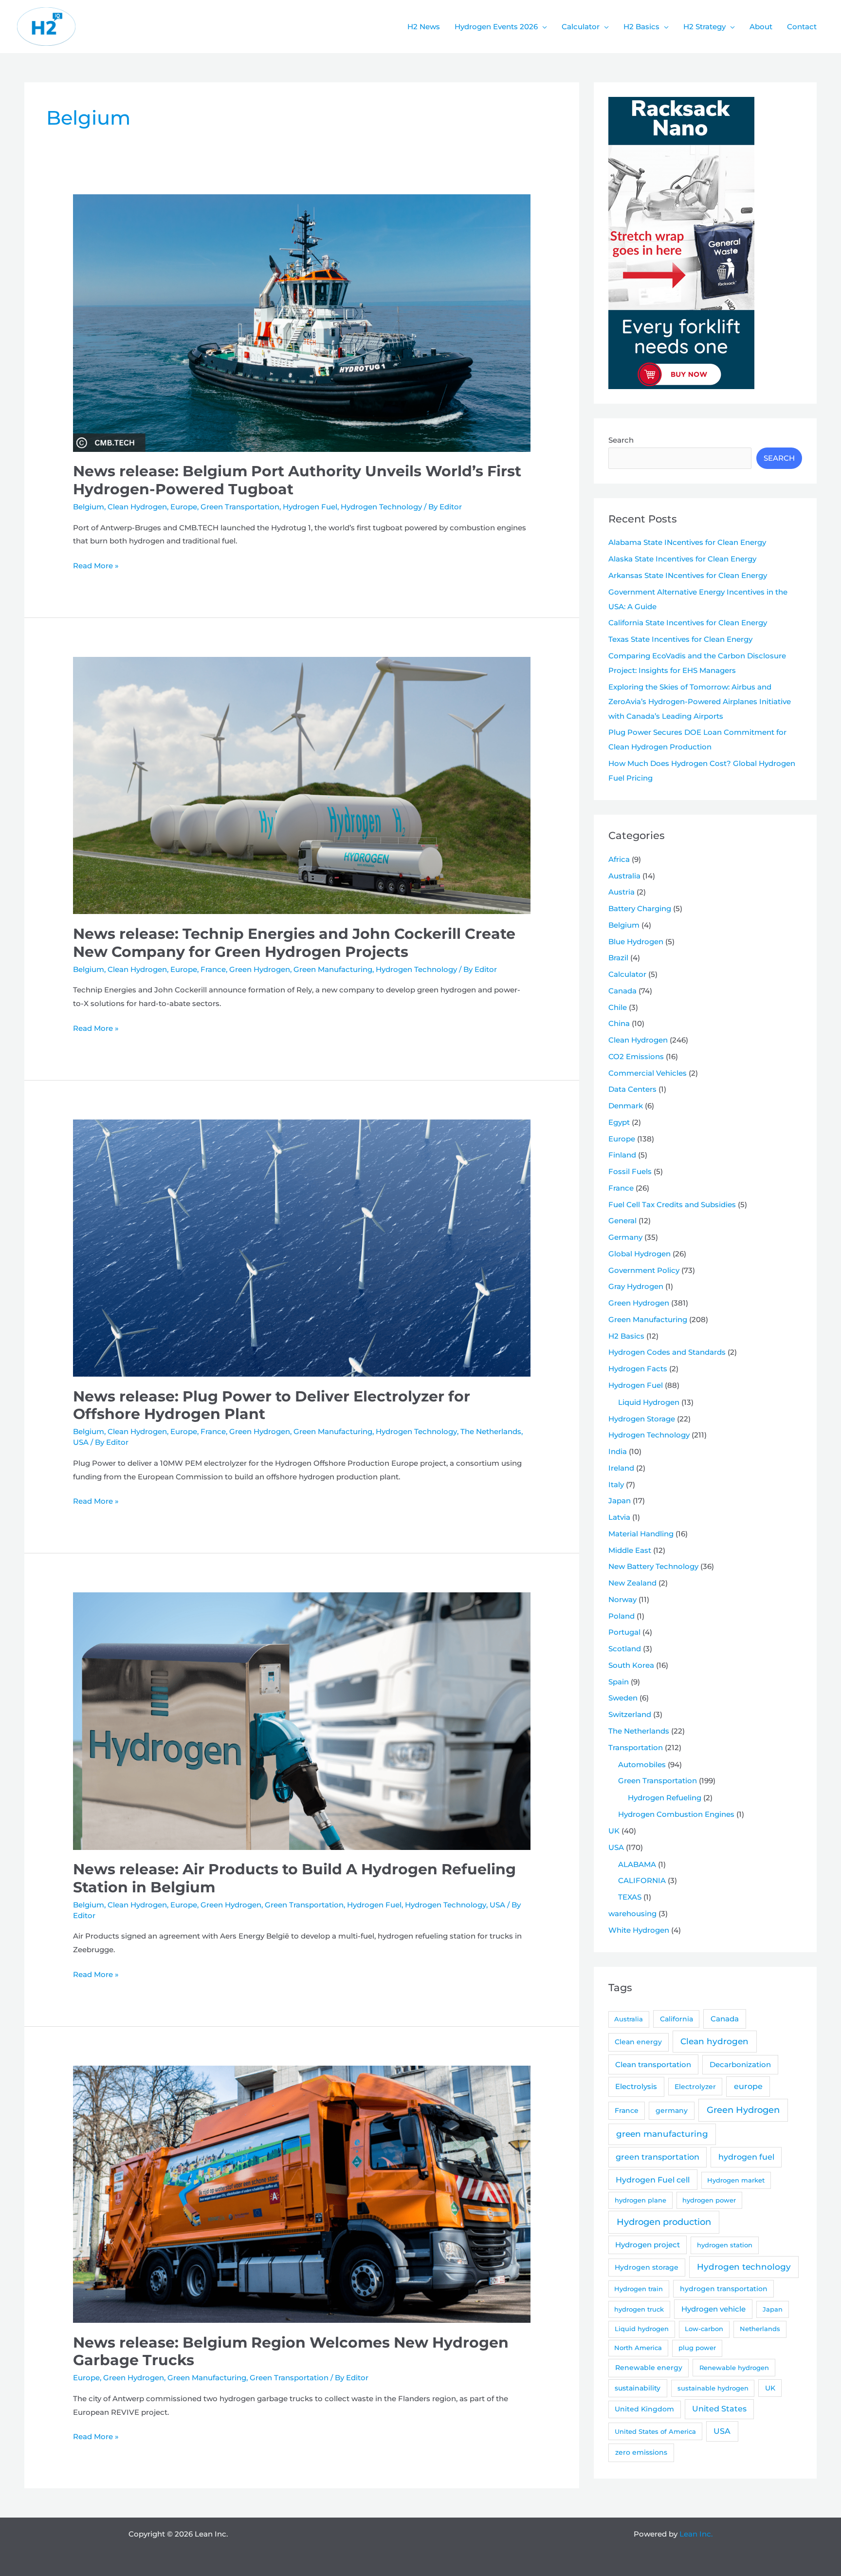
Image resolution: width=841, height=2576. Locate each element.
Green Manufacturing (333, 969)
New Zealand (632, 1583)
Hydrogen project (648, 2245)
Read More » (96, 567)
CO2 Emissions (636, 1056)
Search (621, 440)
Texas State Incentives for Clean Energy (680, 639)
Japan (620, 1501)
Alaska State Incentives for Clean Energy (682, 559)
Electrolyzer (695, 2087)
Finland (622, 1155)
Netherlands (760, 2329)
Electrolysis (636, 2086)
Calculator (627, 974)
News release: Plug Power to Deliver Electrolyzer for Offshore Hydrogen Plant (272, 1405)
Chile (618, 1007)
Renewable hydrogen (734, 2368)
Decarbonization (740, 2064)
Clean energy (638, 2042)
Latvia (619, 1517)
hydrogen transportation (724, 2289)
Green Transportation (240, 507)
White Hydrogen (639, 1930)
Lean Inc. (696, 2534)
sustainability (638, 2388)
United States (719, 2409)
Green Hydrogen (260, 969)
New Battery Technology (653, 1566)
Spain (619, 1682)
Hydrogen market (736, 2180)
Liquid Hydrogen (649, 1402)
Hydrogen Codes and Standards (667, 1352)
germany (672, 2110)
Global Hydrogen (640, 1254)
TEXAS (630, 1897)
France (213, 969)
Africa (619, 859)
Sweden (623, 1698)
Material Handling (641, 1534)
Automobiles (642, 1764)
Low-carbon (704, 2329)
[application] (542, 27)
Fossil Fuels (630, 1171)
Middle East (630, 1550)
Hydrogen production (664, 2222)
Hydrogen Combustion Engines (676, 1814)
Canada (622, 991)
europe (748, 2086)
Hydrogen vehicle (713, 2309)
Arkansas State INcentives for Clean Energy (688, 575)
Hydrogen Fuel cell (653, 2180)
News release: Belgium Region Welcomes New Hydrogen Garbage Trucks (291, 2352)
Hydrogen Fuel (310, 507)
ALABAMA (637, 1864)
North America (638, 2348)
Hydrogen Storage (642, 1419)
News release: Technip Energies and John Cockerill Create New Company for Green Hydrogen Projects (294, 943)
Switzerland (630, 1714)
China (619, 1023)
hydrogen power (709, 2200)
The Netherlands (491, 1431)
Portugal (624, 1632)
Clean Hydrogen (137, 507)
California (676, 2019)
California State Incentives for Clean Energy (688, 623)
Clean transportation (653, 2064)
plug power (697, 2348)
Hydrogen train (639, 2289)
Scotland (625, 1649)
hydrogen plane (640, 2200)
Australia (624, 876)
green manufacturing (662, 2134)
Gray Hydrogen (636, 1286)
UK (614, 1831)
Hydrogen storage (647, 2267)
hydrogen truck (639, 2309)
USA (81, 1442)
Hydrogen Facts (638, 1369)
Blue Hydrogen (636, 942)
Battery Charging (640, 908)
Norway (622, 1599)
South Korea (631, 1665)
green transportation (658, 2157)
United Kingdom (644, 2409)
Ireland (621, 1468)
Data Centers (632, 1089)
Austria (622, 892)
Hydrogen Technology (381, 507)
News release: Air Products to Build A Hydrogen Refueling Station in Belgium (294, 1878)
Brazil (618, 958)
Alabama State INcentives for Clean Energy (687, 542)
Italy (616, 1484)
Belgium (89, 507)
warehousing (632, 1913)
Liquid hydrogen (642, 2329)
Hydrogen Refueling (665, 1798)
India (618, 1451)
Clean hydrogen (714, 2041)
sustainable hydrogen (713, 2388)
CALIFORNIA (642, 1880)
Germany (625, 1237)
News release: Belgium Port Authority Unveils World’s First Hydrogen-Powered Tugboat (297, 480)
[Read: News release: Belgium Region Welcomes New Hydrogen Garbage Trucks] (302, 2193)
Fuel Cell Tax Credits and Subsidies (672, 1204)
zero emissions (641, 2452)
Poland (622, 1616)
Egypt (619, 1122)
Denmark (626, 1106)
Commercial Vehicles (648, 1073)
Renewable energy (649, 2368)
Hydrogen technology (744, 2267)
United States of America (655, 2431)
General (622, 1221)
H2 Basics (626, 1336)
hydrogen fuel (746, 2157)
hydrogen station (725, 2245)
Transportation (636, 1747)
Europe (184, 507)
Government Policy (644, 1270)
